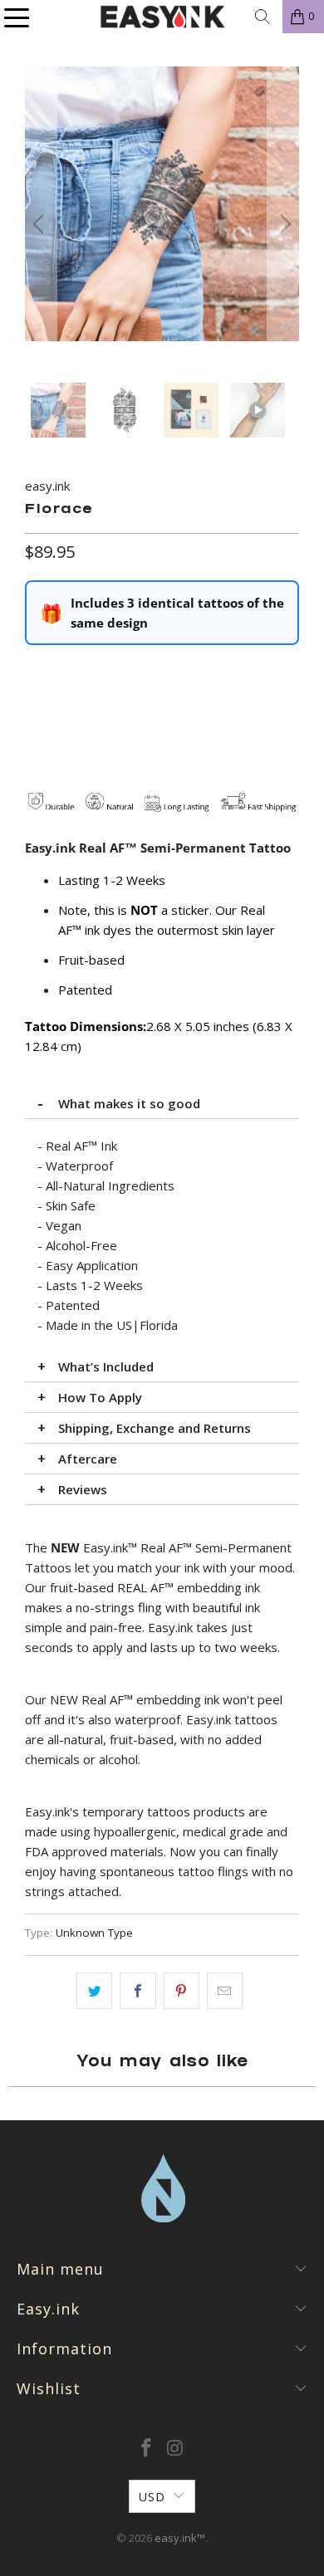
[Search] (263, 17)
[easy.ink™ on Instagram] (176, 2449)
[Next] (283, 225)
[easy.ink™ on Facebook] (147, 2449)
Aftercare (88, 1459)
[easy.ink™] (162, 17)
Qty (34, 670)
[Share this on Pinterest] (182, 1991)
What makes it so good (129, 1103)
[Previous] (41, 225)
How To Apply (100, 1397)
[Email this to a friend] (225, 1991)
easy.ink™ (180, 2538)
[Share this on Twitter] (94, 1991)
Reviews (83, 1489)
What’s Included (106, 1366)
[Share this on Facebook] (137, 1991)
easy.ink (47, 486)
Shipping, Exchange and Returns (155, 1428)
